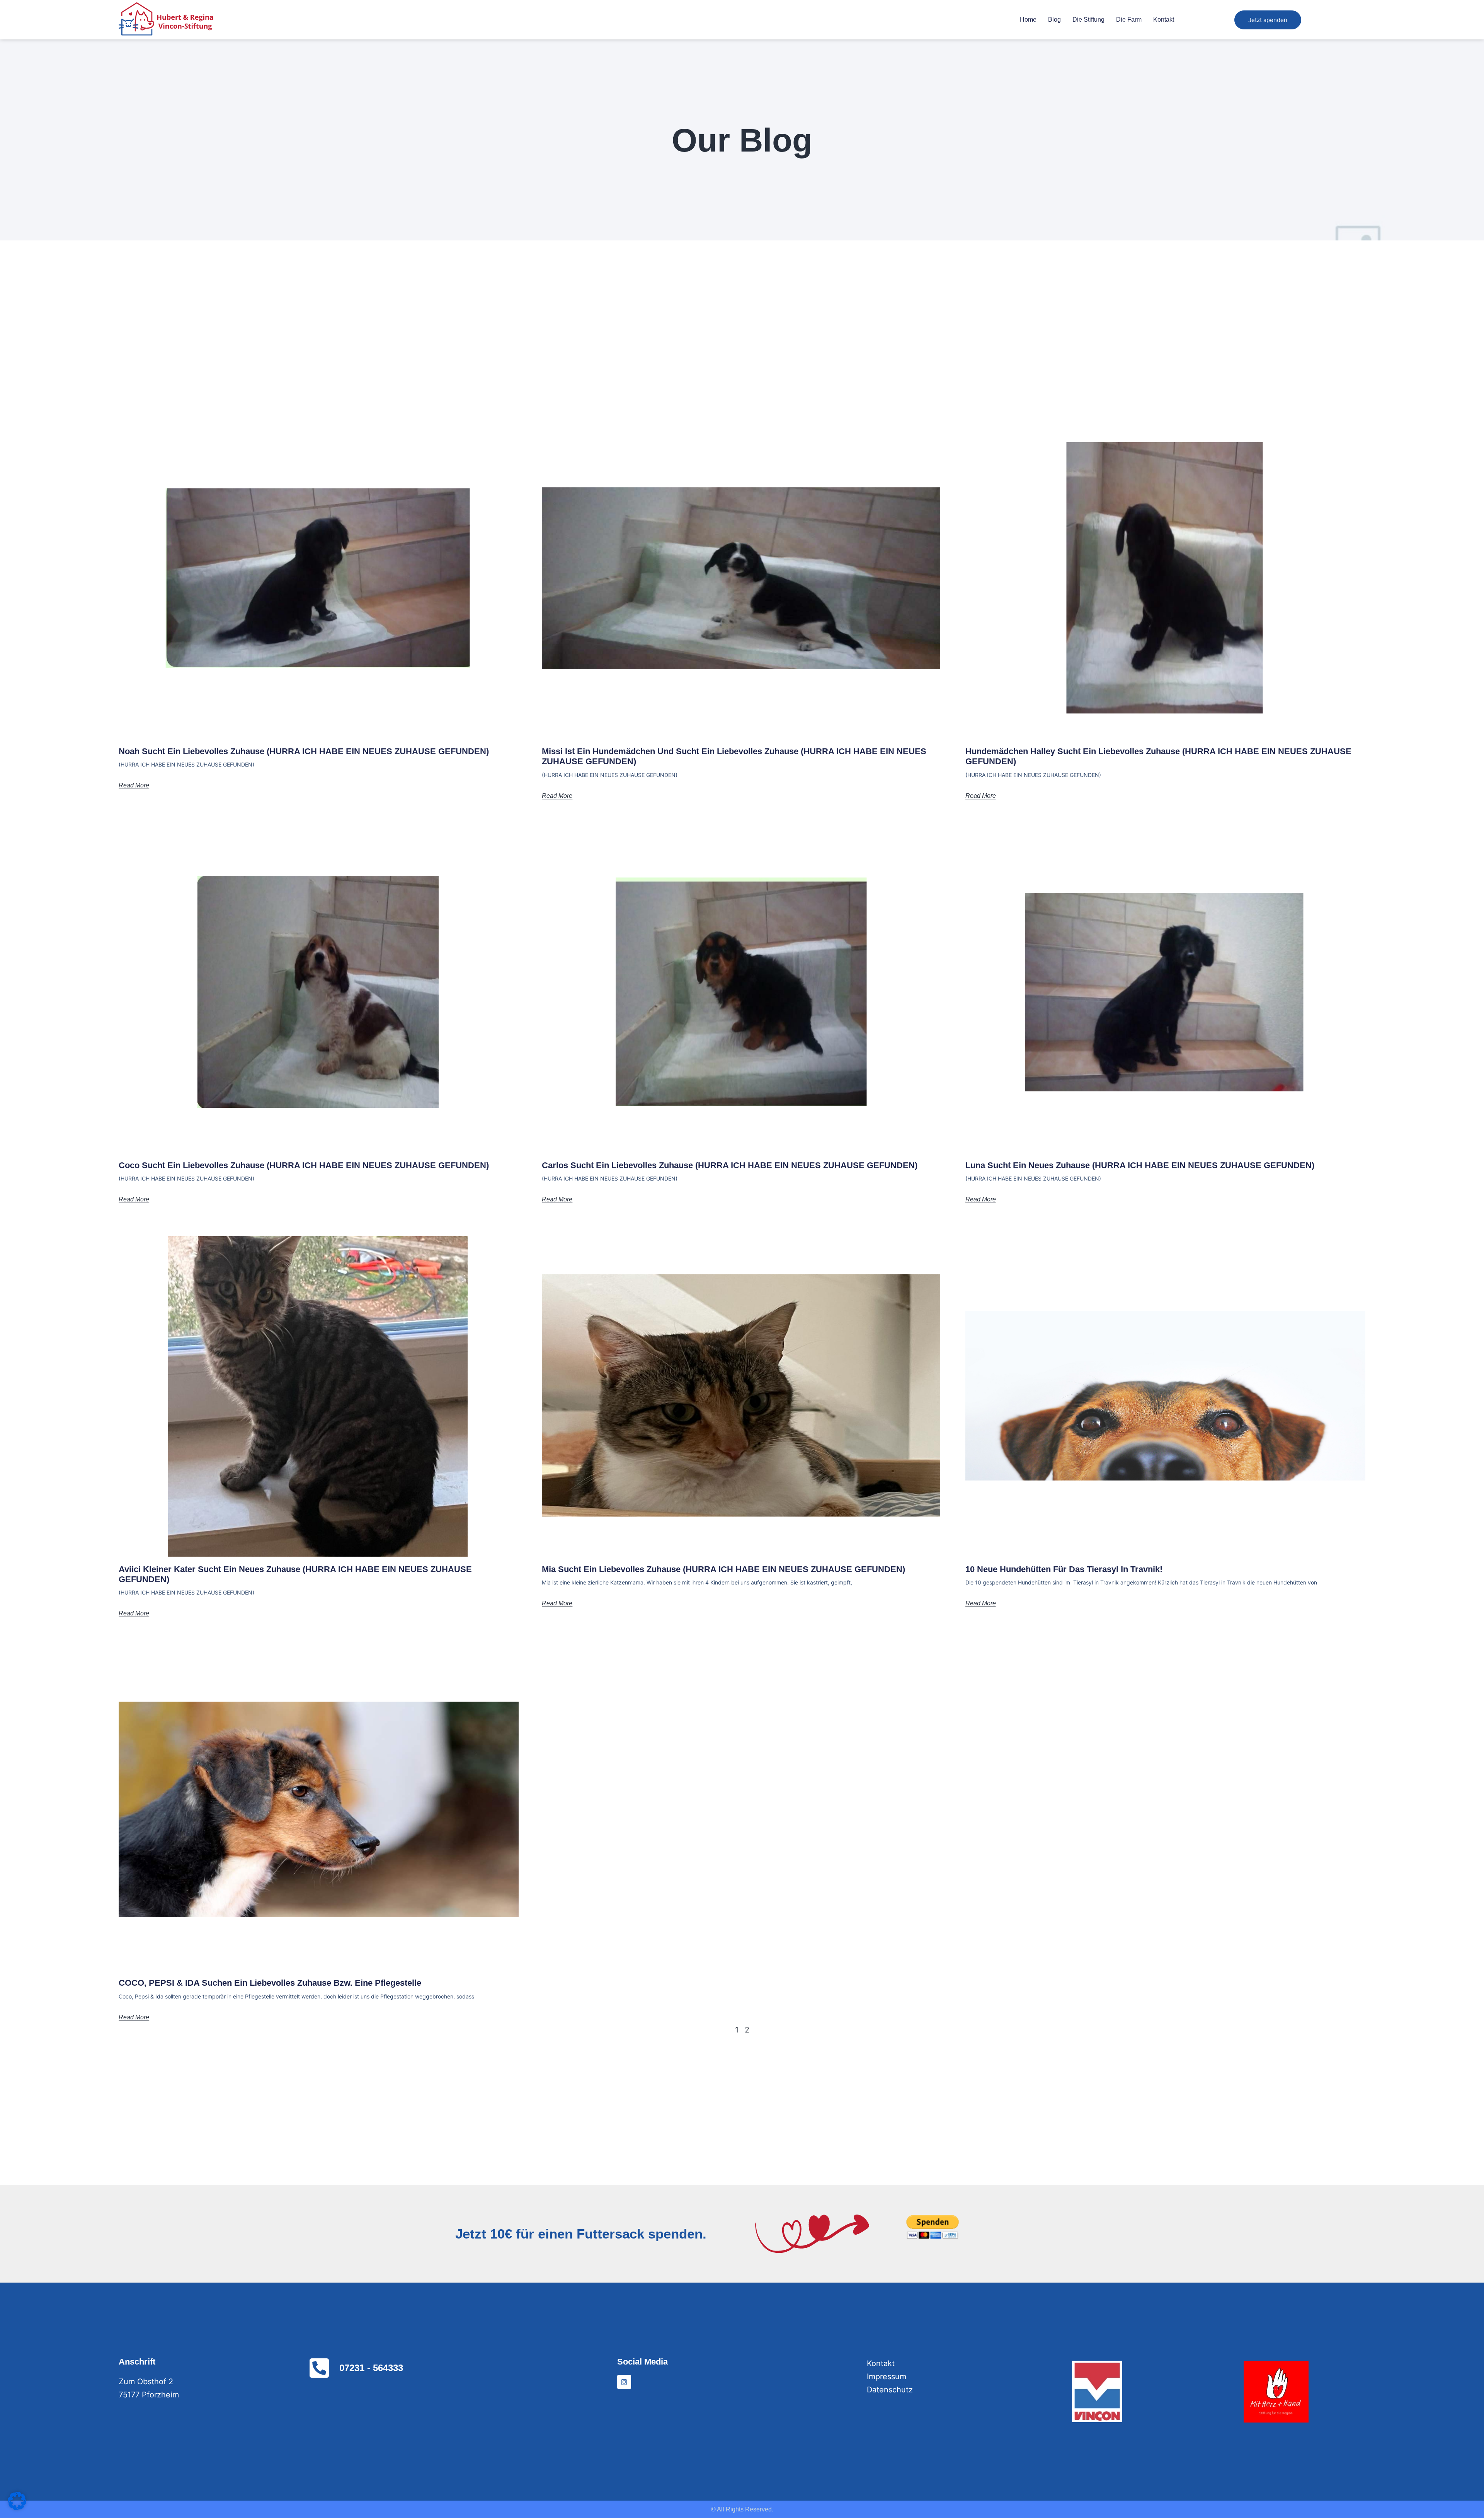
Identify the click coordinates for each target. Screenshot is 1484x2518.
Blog (1054, 20)
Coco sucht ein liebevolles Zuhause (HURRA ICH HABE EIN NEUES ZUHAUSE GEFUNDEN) (304, 1165)
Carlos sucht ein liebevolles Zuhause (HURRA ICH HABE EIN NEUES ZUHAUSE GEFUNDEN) (730, 1165)
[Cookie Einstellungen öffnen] (17, 2508)
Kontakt (1164, 20)
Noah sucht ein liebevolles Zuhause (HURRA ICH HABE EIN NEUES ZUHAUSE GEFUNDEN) (304, 751)
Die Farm (1129, 20)
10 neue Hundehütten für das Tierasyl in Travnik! (1064, 1569)
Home (1028, 20)
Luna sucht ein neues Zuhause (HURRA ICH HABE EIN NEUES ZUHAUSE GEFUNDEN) (1140, 1165)
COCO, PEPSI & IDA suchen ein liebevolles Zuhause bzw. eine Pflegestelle (270, 1983)
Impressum (887, 2377)
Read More (134, 785)
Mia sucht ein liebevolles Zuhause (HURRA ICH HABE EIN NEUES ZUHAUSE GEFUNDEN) (723, 1569)
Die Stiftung (1088, 20)
